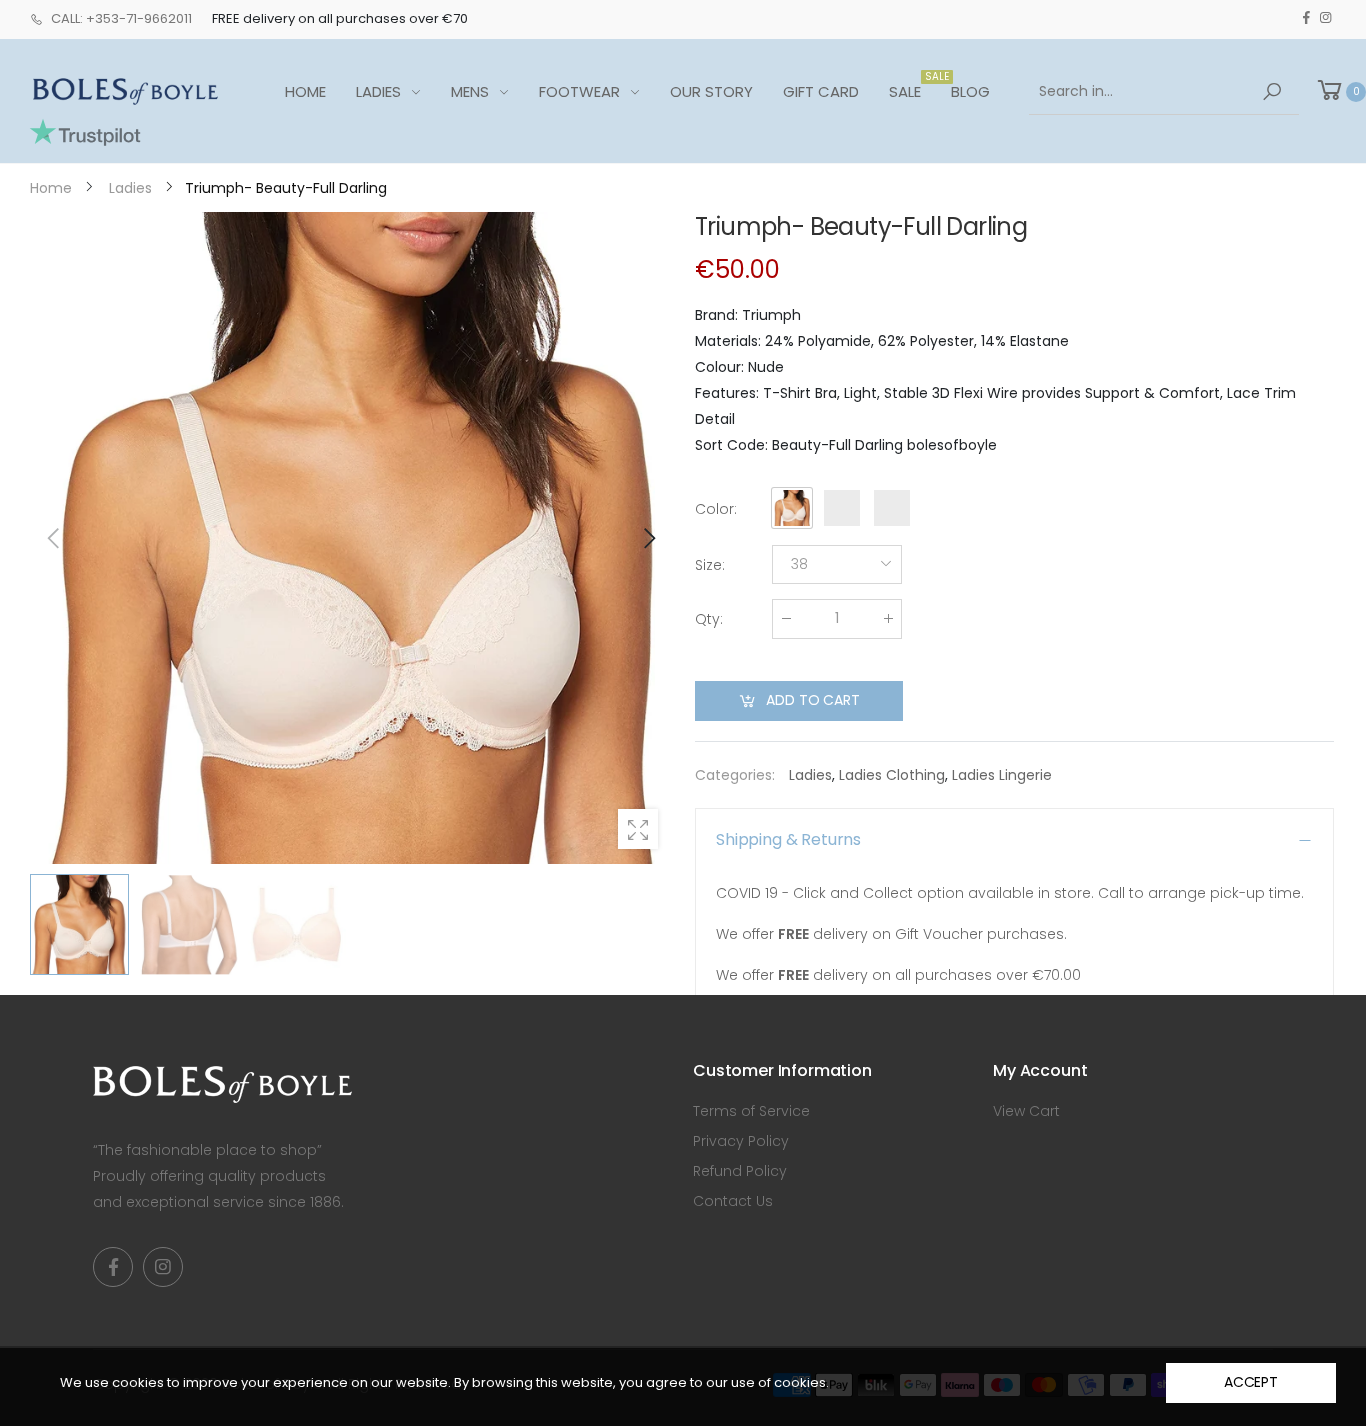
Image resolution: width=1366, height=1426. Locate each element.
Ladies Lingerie (1002, 775)
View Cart (1026, 1111)
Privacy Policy (741, 1141)
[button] (648, 538)
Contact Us (733, 1201)
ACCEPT (1251, 1382)
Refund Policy (740, 1171)
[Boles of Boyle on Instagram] (1325, 18)
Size (710, 565)
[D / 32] (351, 538)
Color (716, 509)
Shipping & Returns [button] (788, 839)
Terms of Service (751, 1111)
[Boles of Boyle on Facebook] (1306, 18)
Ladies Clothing (892, 775)
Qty (709, 619)
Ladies (810, 775)
